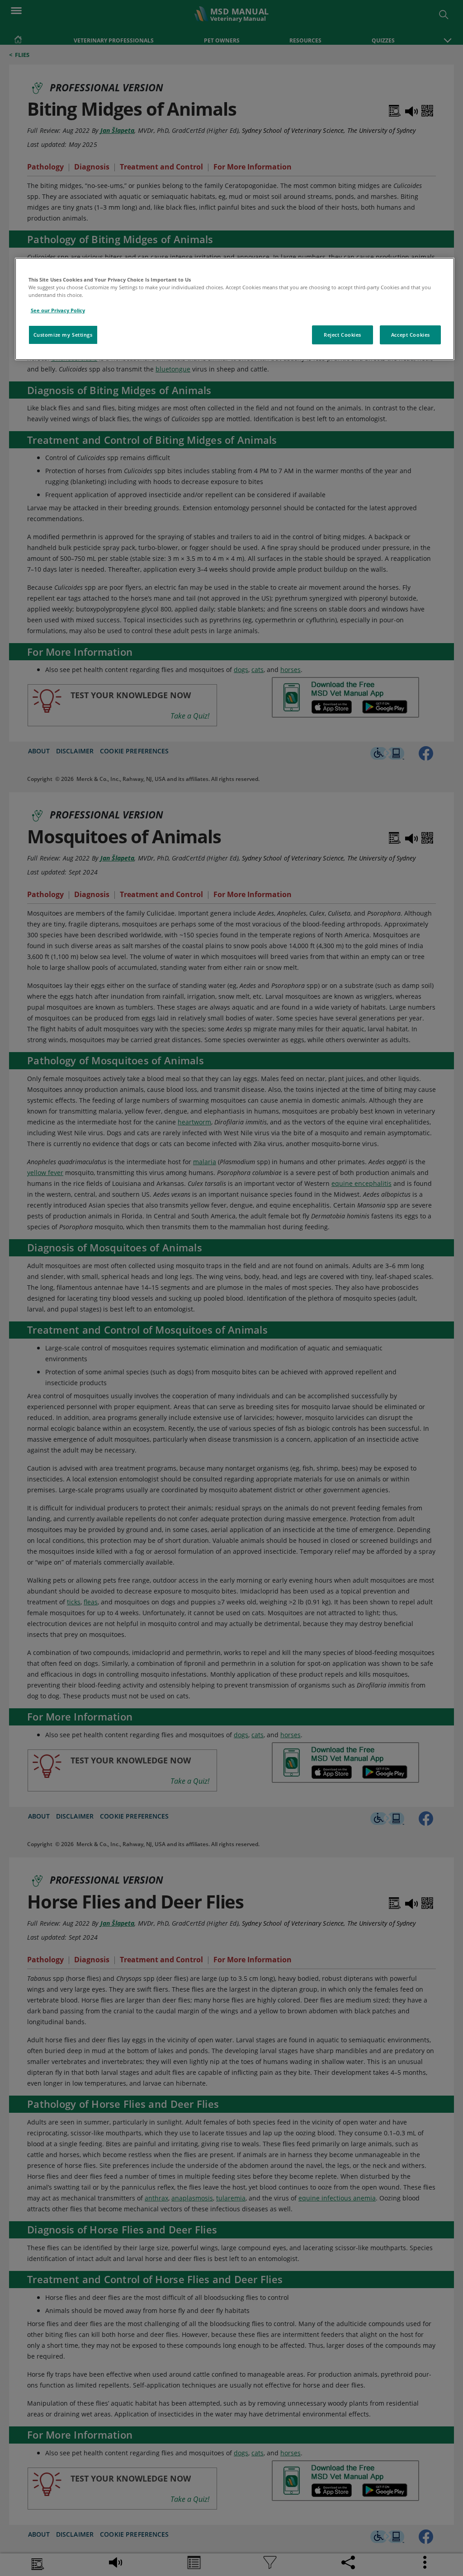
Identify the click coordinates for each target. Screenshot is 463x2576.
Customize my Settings (63, 335)
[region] (235, 309)
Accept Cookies (411, 335)
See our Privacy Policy (58, 310)
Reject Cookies (343, 335)
